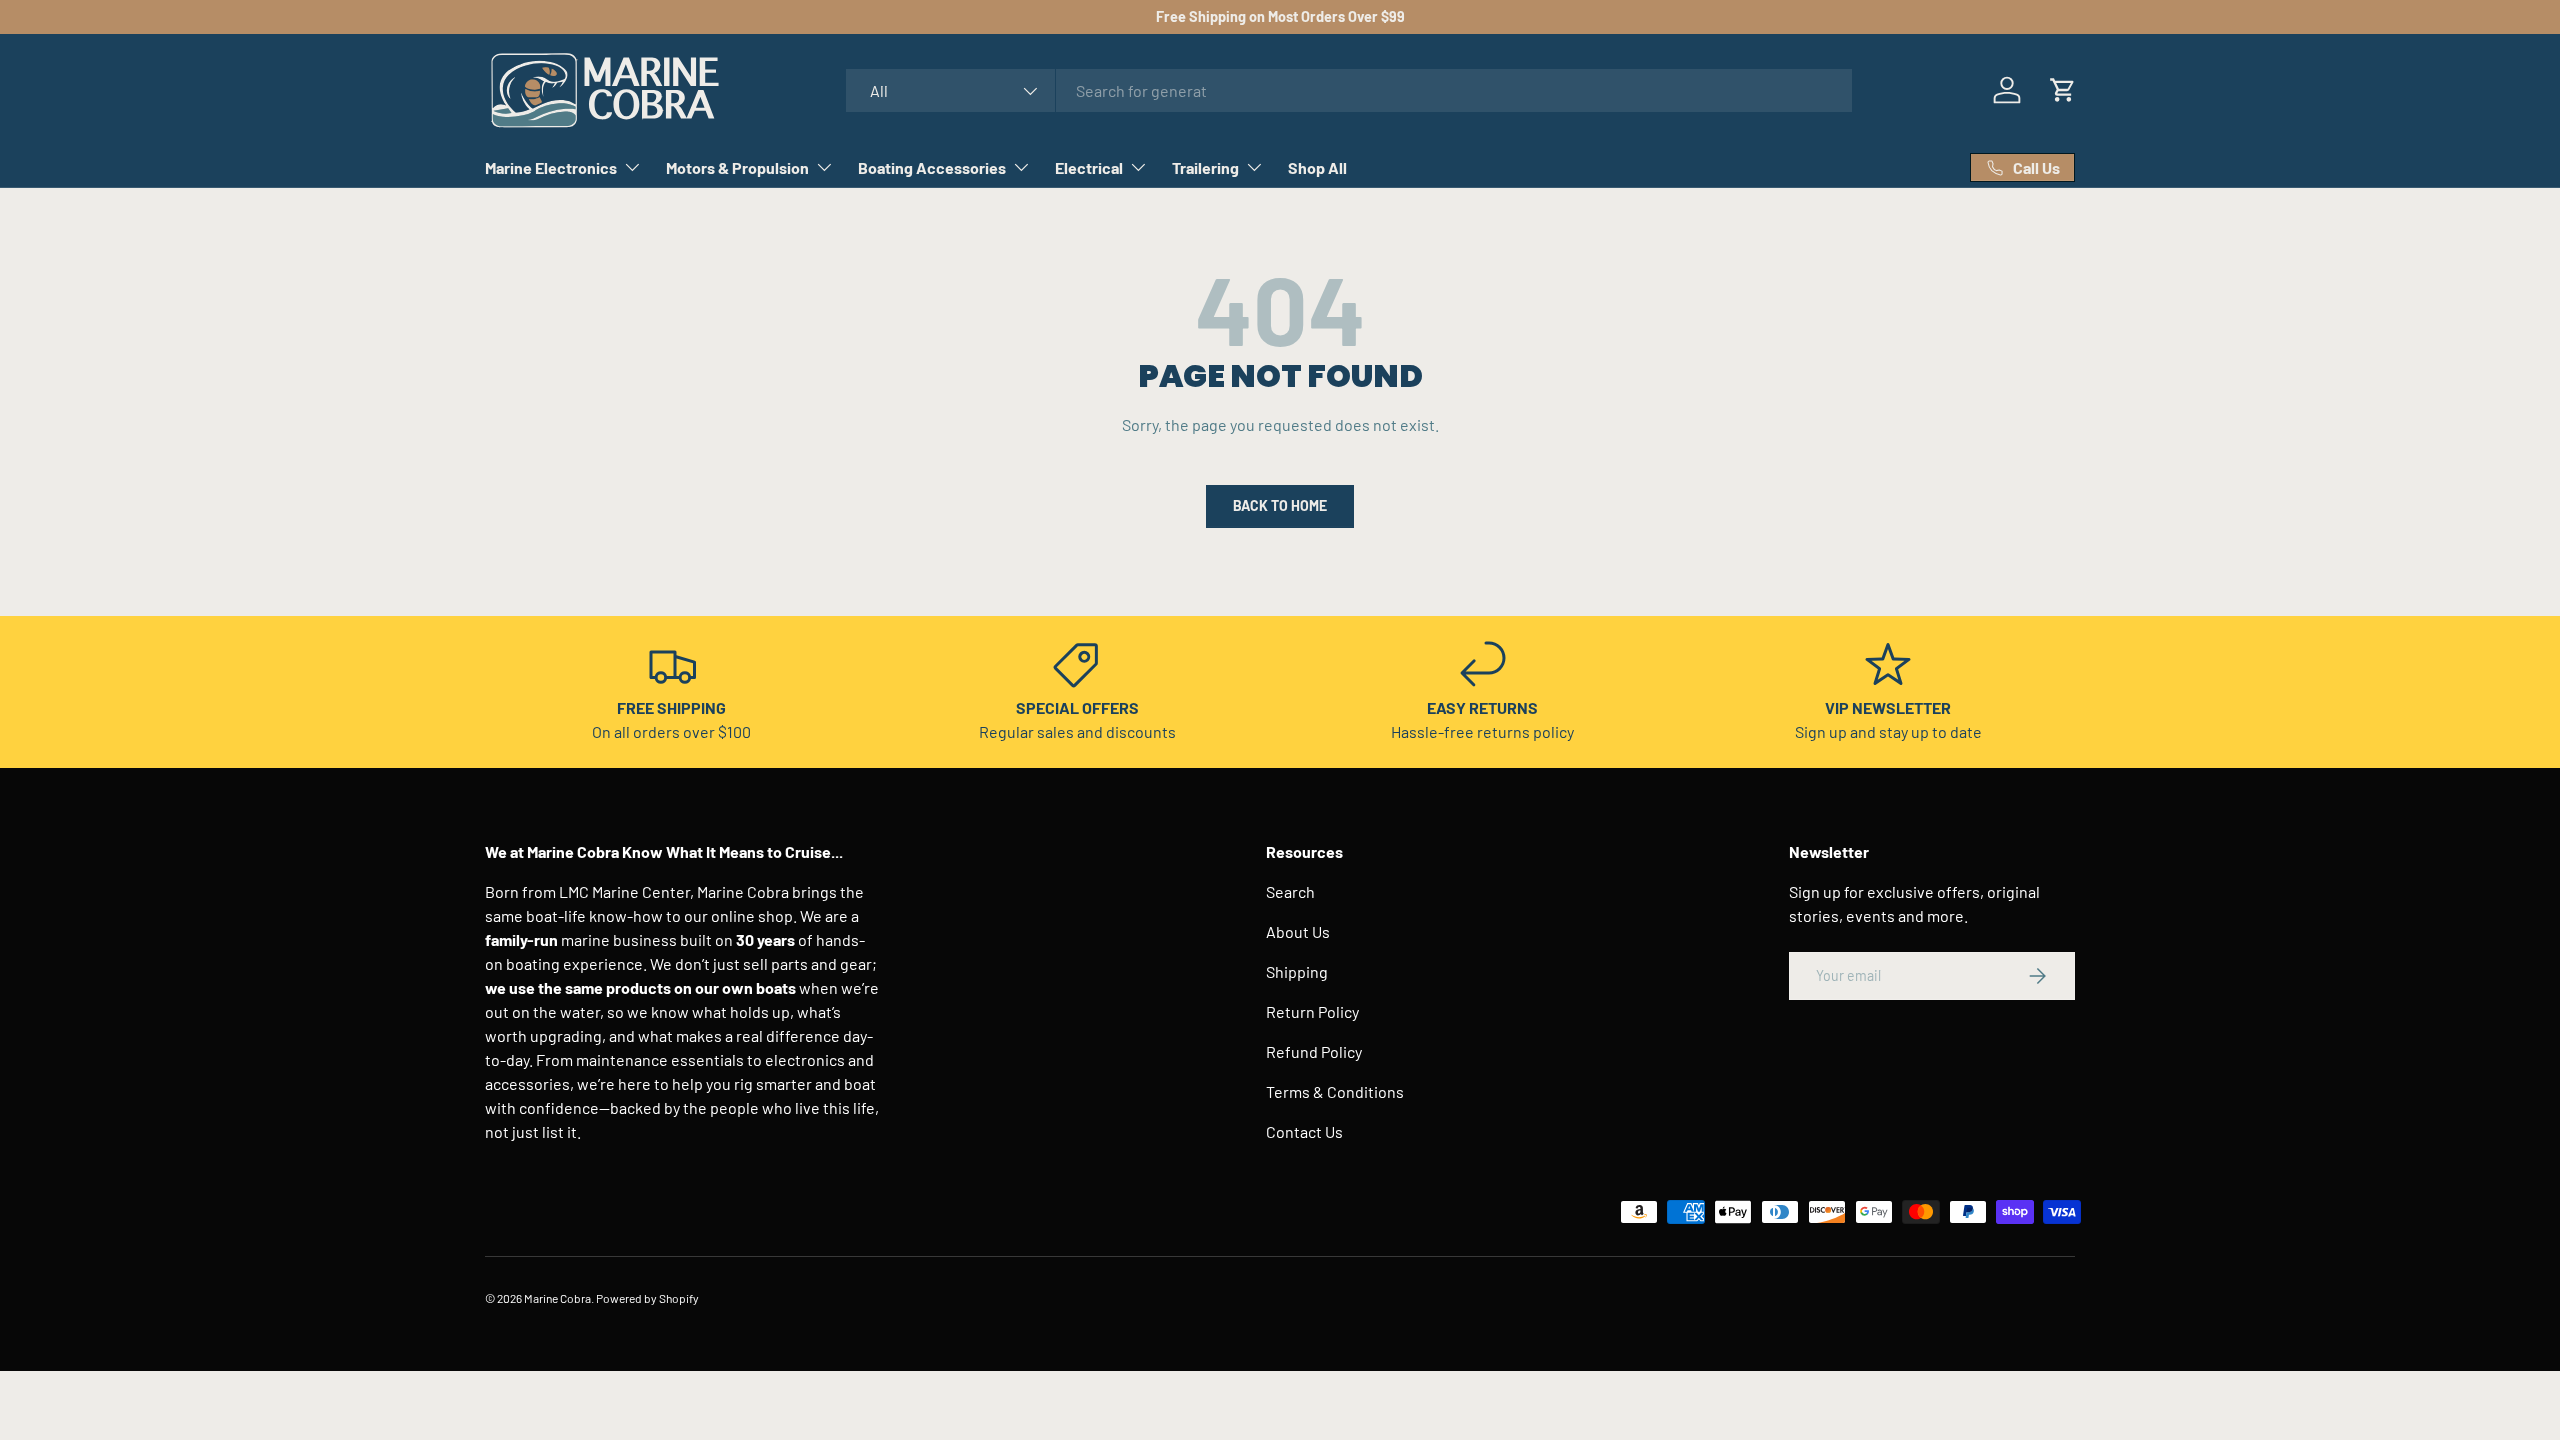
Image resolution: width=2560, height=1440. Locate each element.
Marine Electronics (551, 167)
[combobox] (1349, 90)
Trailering (1205, 167)
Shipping (1297, 971)
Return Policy (1312, 1011)
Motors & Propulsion (737, 167)
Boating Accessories (932, 167)
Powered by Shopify (647, 1298)
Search (1290, 891)
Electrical (1089, 167)
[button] (2063, 90)
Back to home (1280, 505)
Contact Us (1304, 1131)
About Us (1298, 931)
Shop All (1317, 167)
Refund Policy (1314, 1051)
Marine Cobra (557, 1298)
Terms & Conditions (1335, 1091)
